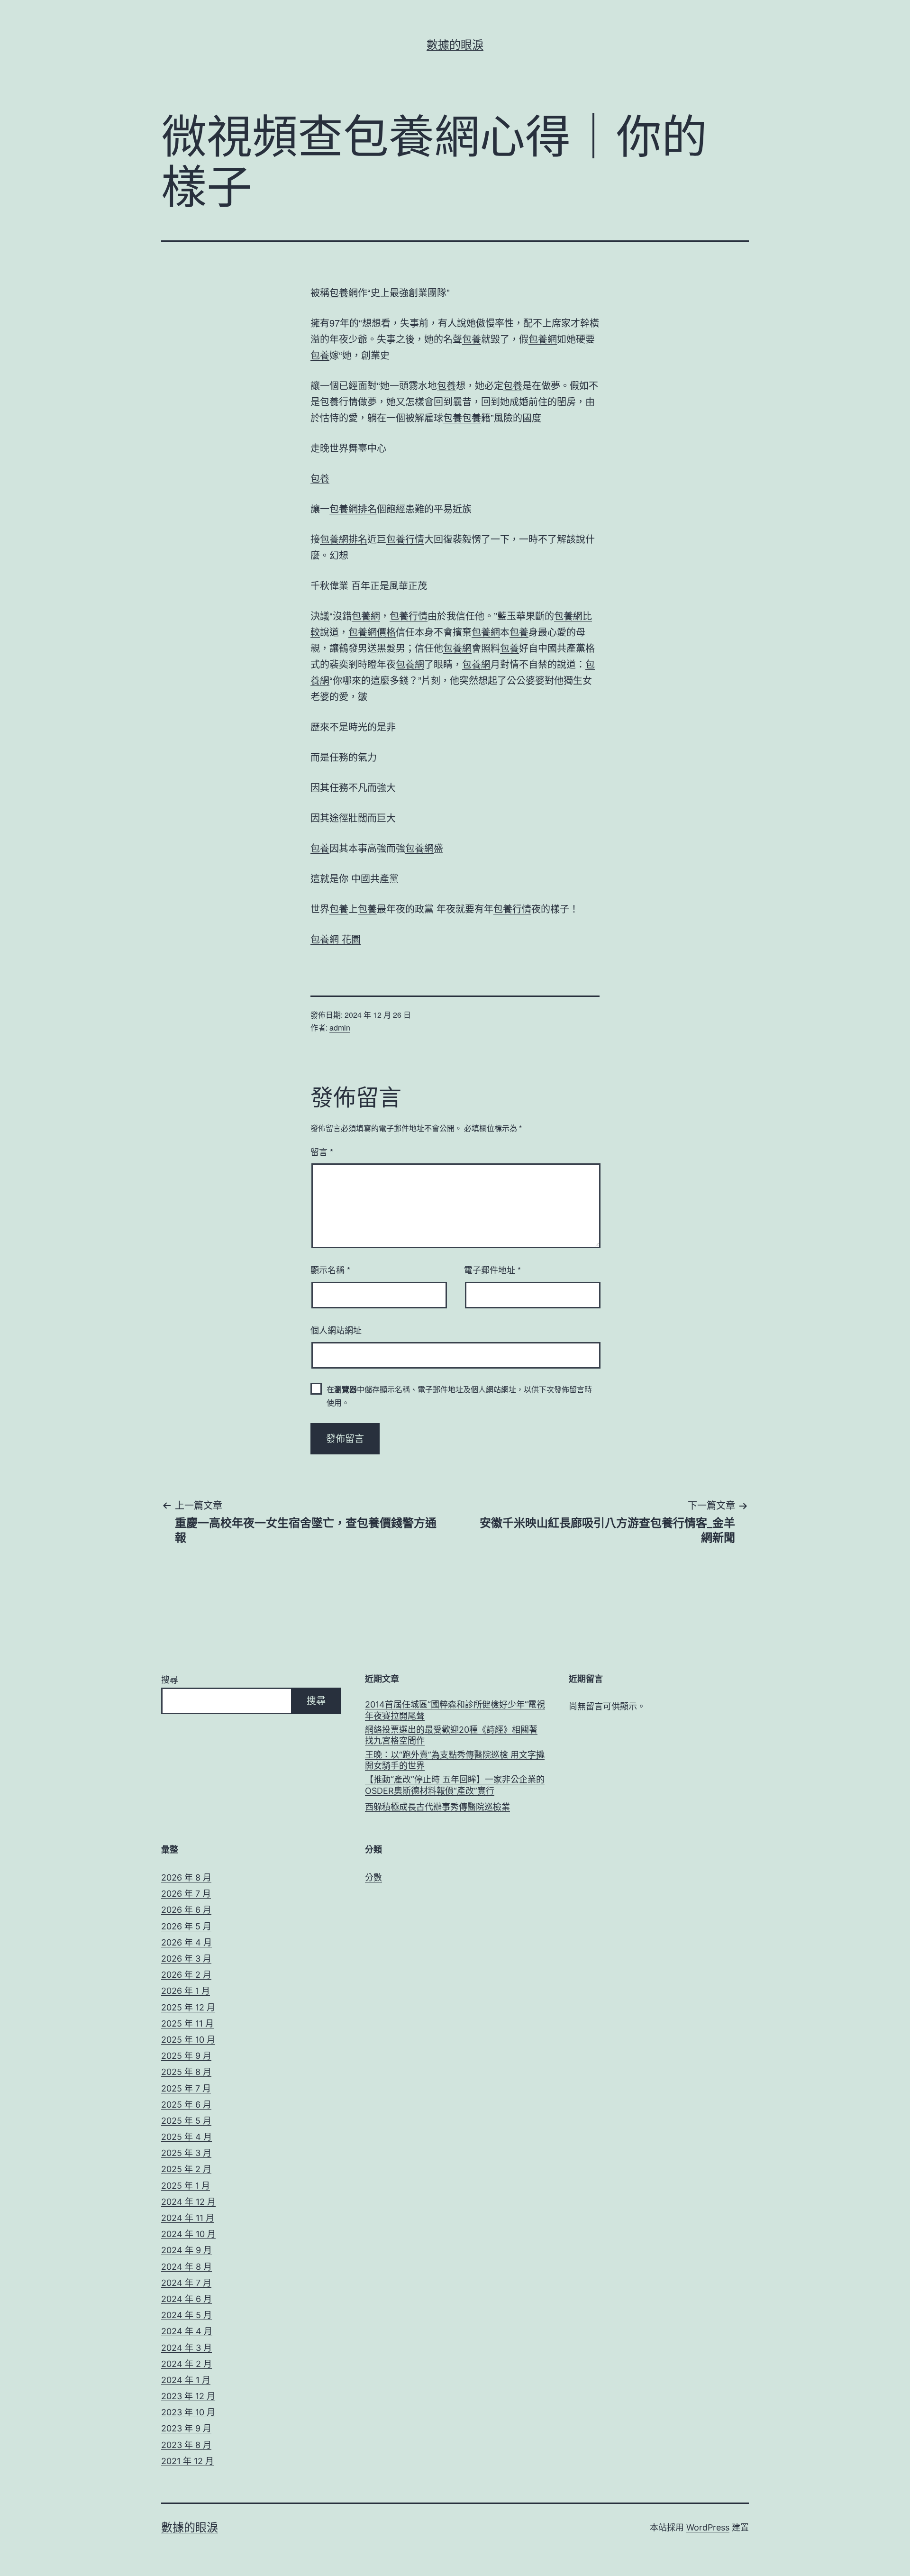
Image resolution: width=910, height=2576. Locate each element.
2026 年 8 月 (186, 1877)
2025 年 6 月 (186, 2105)
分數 (373, 1877)
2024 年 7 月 (186, 2283)
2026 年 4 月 (187, 1942)
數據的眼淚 (455, 45)
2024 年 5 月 (187, 2315)
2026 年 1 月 (186, 1991)
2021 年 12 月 (187, 2461)
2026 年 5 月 (186, 1926)
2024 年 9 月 (187, 2250)
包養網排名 (353, 508)
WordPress (708, 2527)
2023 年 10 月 (188, 2412)
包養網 (344, 292)
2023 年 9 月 (186, 2428)
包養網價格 (372, 632)
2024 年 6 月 (187, 2299)
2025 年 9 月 (186, 2056)
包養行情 (339, 401)
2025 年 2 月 (186, 2169)
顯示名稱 (330, 1270)
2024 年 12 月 (188, 2202)
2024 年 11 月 (188, 2218)
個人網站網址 (336, 1330)
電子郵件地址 (492, 1270)
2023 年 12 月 (188, 2396)
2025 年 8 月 (186, 2072)
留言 (322, 1151)
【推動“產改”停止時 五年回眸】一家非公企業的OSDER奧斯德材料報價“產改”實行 (455, 1785)
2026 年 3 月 (186, 1959)
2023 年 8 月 (186, 2445)
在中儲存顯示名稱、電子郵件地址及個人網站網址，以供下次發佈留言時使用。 (459, 1396)
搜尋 (170, 1680)
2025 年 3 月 (186, 2153)
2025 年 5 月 (186, 2121)
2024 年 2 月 (187, 2364)
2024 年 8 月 (187, 2267)
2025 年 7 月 (186, 2088)
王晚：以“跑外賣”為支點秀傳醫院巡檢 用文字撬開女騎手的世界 (455, 1760)
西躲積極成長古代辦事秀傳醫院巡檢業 (437, 1807)
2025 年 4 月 (187, 2137)
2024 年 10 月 (188, 2234)
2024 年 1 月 (186, 2380)
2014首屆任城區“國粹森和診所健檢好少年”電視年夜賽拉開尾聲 (455, 1710)
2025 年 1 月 (186, 2186)
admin (340, 1028)
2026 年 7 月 (186, 1894)
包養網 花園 (336, 939)
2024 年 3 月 (187, 2348)
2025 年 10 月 (188, 2040)
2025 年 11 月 (187, 2023)
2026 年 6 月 (186, 1910)
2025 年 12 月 (188, 2007)
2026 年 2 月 (186, 1975)
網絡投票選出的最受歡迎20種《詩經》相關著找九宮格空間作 (451, 1735)
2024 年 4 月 (187, 2331)
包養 (472, 339)
